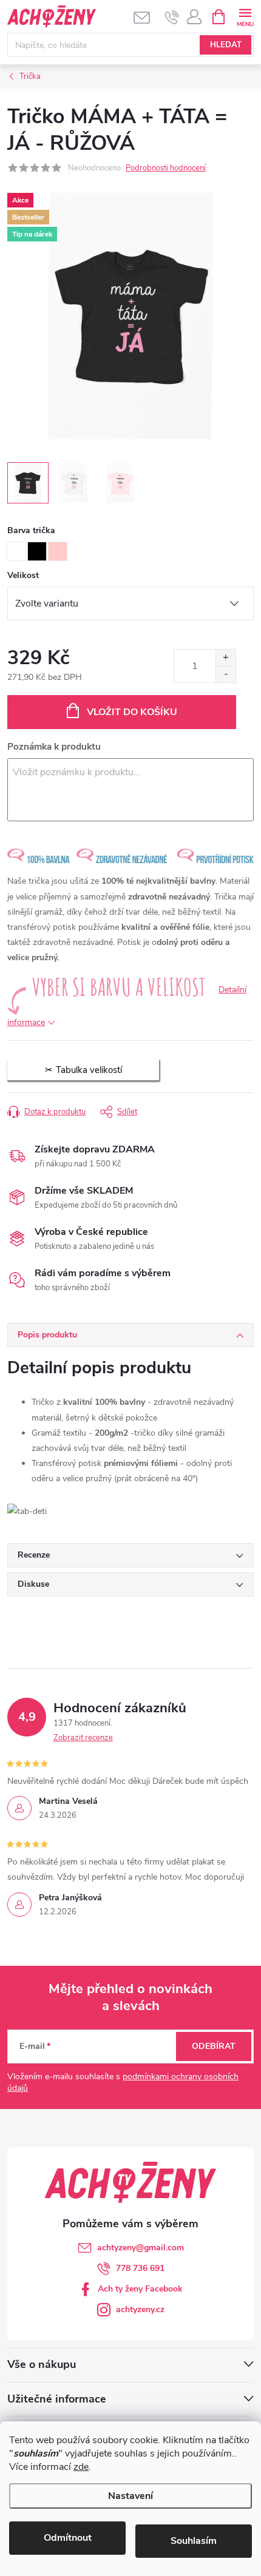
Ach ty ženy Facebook (140, 2289)
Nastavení (130, 2496)
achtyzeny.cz (140, 2309)
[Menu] (245, 16)
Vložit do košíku (132, 712)
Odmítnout (68, 2538)
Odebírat (214, 2046)
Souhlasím (194, 2541)
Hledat (226, 45)
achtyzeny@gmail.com (141, 2248)
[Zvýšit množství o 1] (225, 658)
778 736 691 (140, 2268)
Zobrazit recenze (83, 1738)
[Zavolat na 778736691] (172, 17)
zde (81, 2467)
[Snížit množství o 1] (225, 674)
